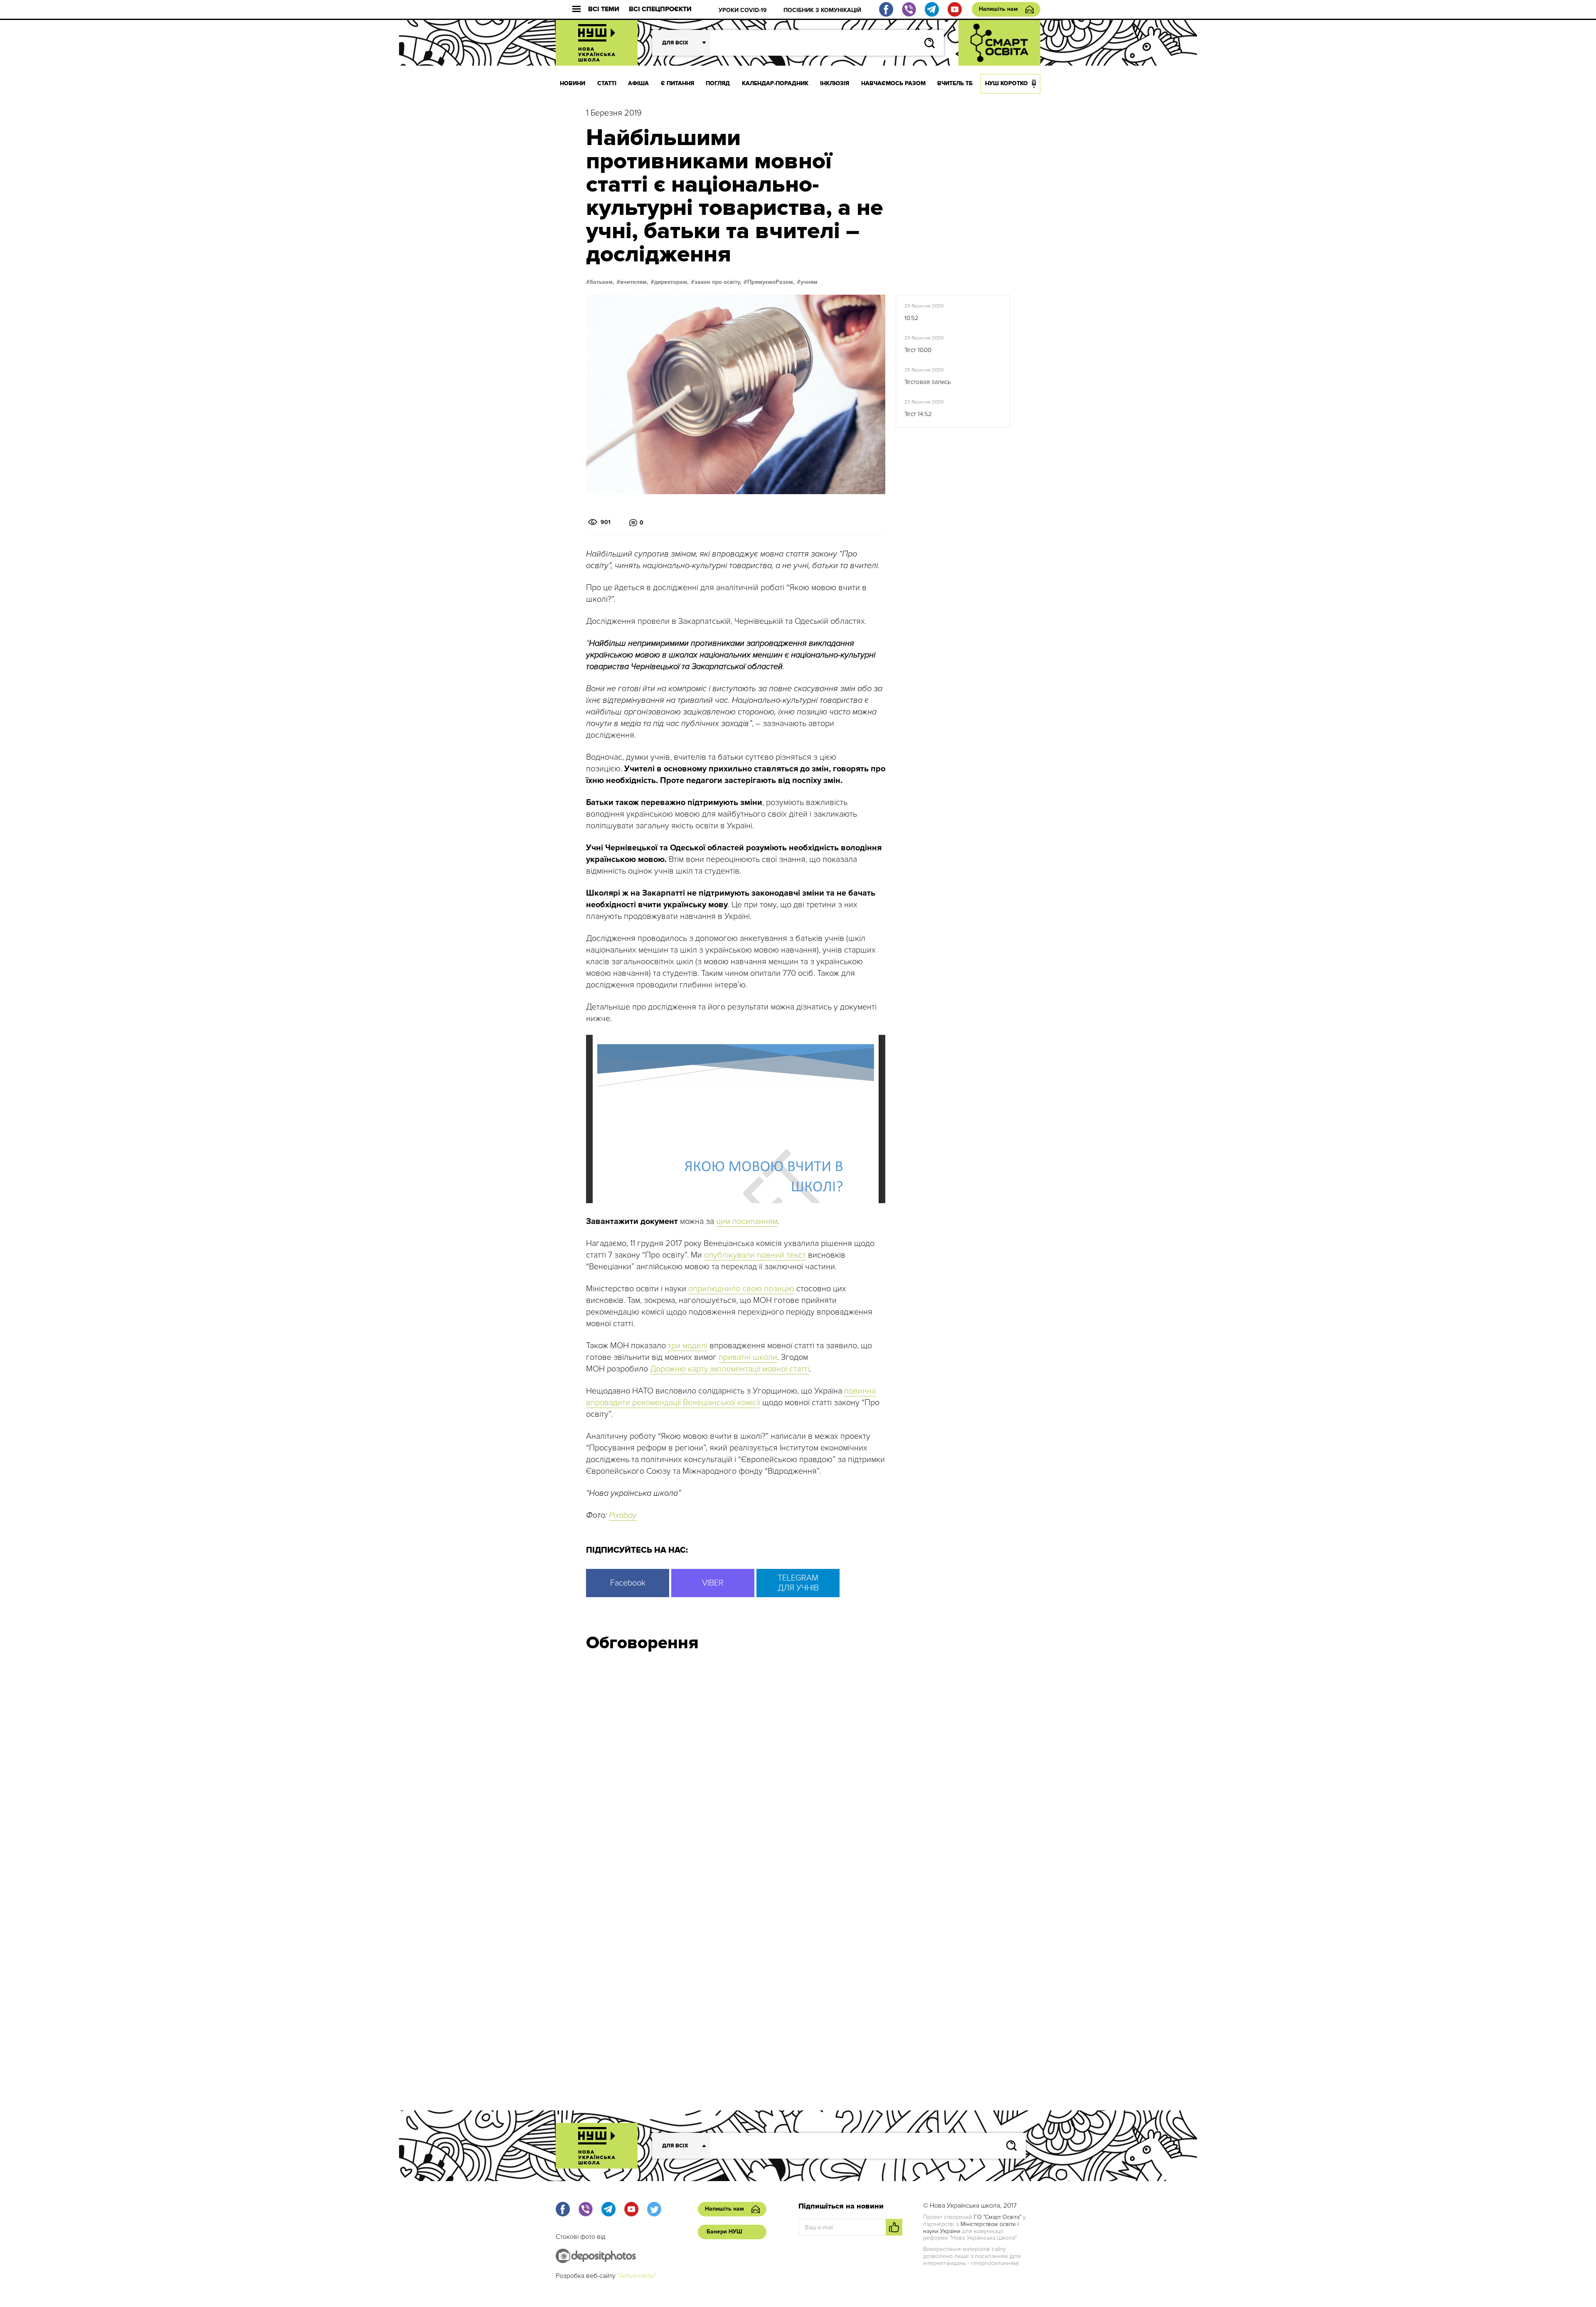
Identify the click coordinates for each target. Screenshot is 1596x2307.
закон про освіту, (718, 282)
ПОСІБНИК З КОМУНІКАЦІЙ (822, 10)
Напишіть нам (998, 9)
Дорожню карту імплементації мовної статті (730, 1369)
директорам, (671, 282)
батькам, (602, 282)
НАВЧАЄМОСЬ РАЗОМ (893, 83)
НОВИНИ (573, 83)
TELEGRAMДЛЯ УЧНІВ (798, 1583)
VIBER (713, 1583)
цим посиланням (747, 1221)
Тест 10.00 (918, 350)
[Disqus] (798, 1770)
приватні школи (748, 1357)
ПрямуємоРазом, (771, 282)
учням (809, 282)
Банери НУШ (724, 2232)
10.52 (911, 318)
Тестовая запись (928, 382)
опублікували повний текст (755, 1255)
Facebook (628, 1583)
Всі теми (604, 9)
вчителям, (634, 282)
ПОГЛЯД (718, 83)
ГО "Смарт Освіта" (997, 2217)
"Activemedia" (637, 2276)
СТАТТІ (607, 83)
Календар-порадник (775, 83)
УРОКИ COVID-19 (743, 10)
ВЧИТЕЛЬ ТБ (955, 83)
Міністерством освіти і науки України (971, 2228)
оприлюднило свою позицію (741, 1289)
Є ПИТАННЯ (677, 83)
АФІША (638, 83)
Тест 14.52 (918, 414)
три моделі (688, 1346)
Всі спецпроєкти (660, 9)
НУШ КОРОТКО (1006, 83)
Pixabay (623, 1515)
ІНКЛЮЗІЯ (835, 83)
